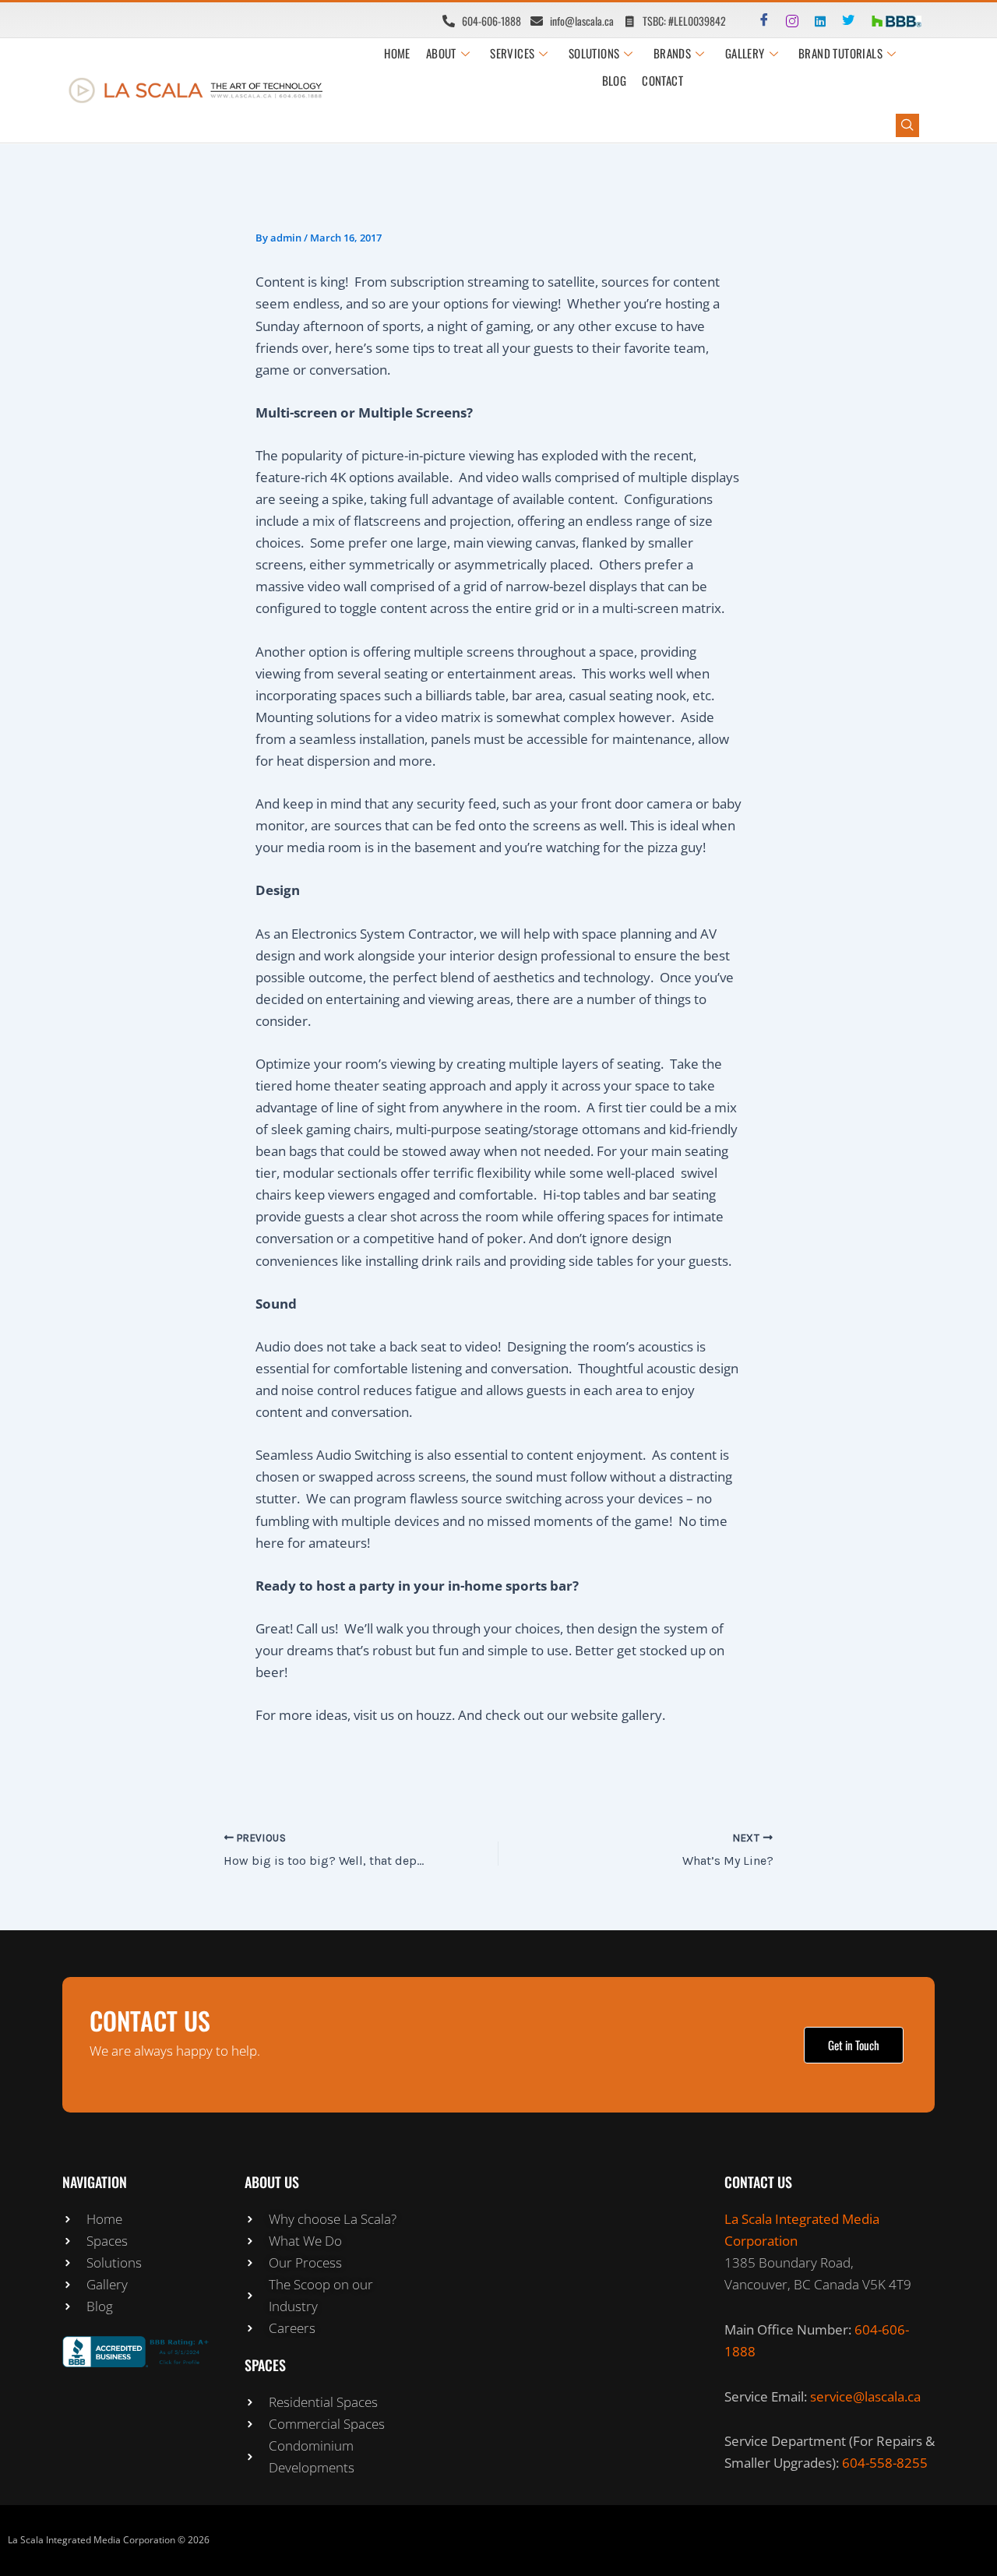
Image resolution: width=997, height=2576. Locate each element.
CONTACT (662, 80)
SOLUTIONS (594, 53)
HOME (397, 53)
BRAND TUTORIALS (840, 53)
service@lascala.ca (865, 2396)
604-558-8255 (885, 2463)
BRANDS (672, 53)
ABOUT (441, 53)
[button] (907, 125)
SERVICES (512, 53)
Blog (615, 80)
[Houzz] (870, 20)
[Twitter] (842, 20)
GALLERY (745, 53)
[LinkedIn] (814, 20)
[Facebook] (758, 20)
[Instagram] (786, 20)
